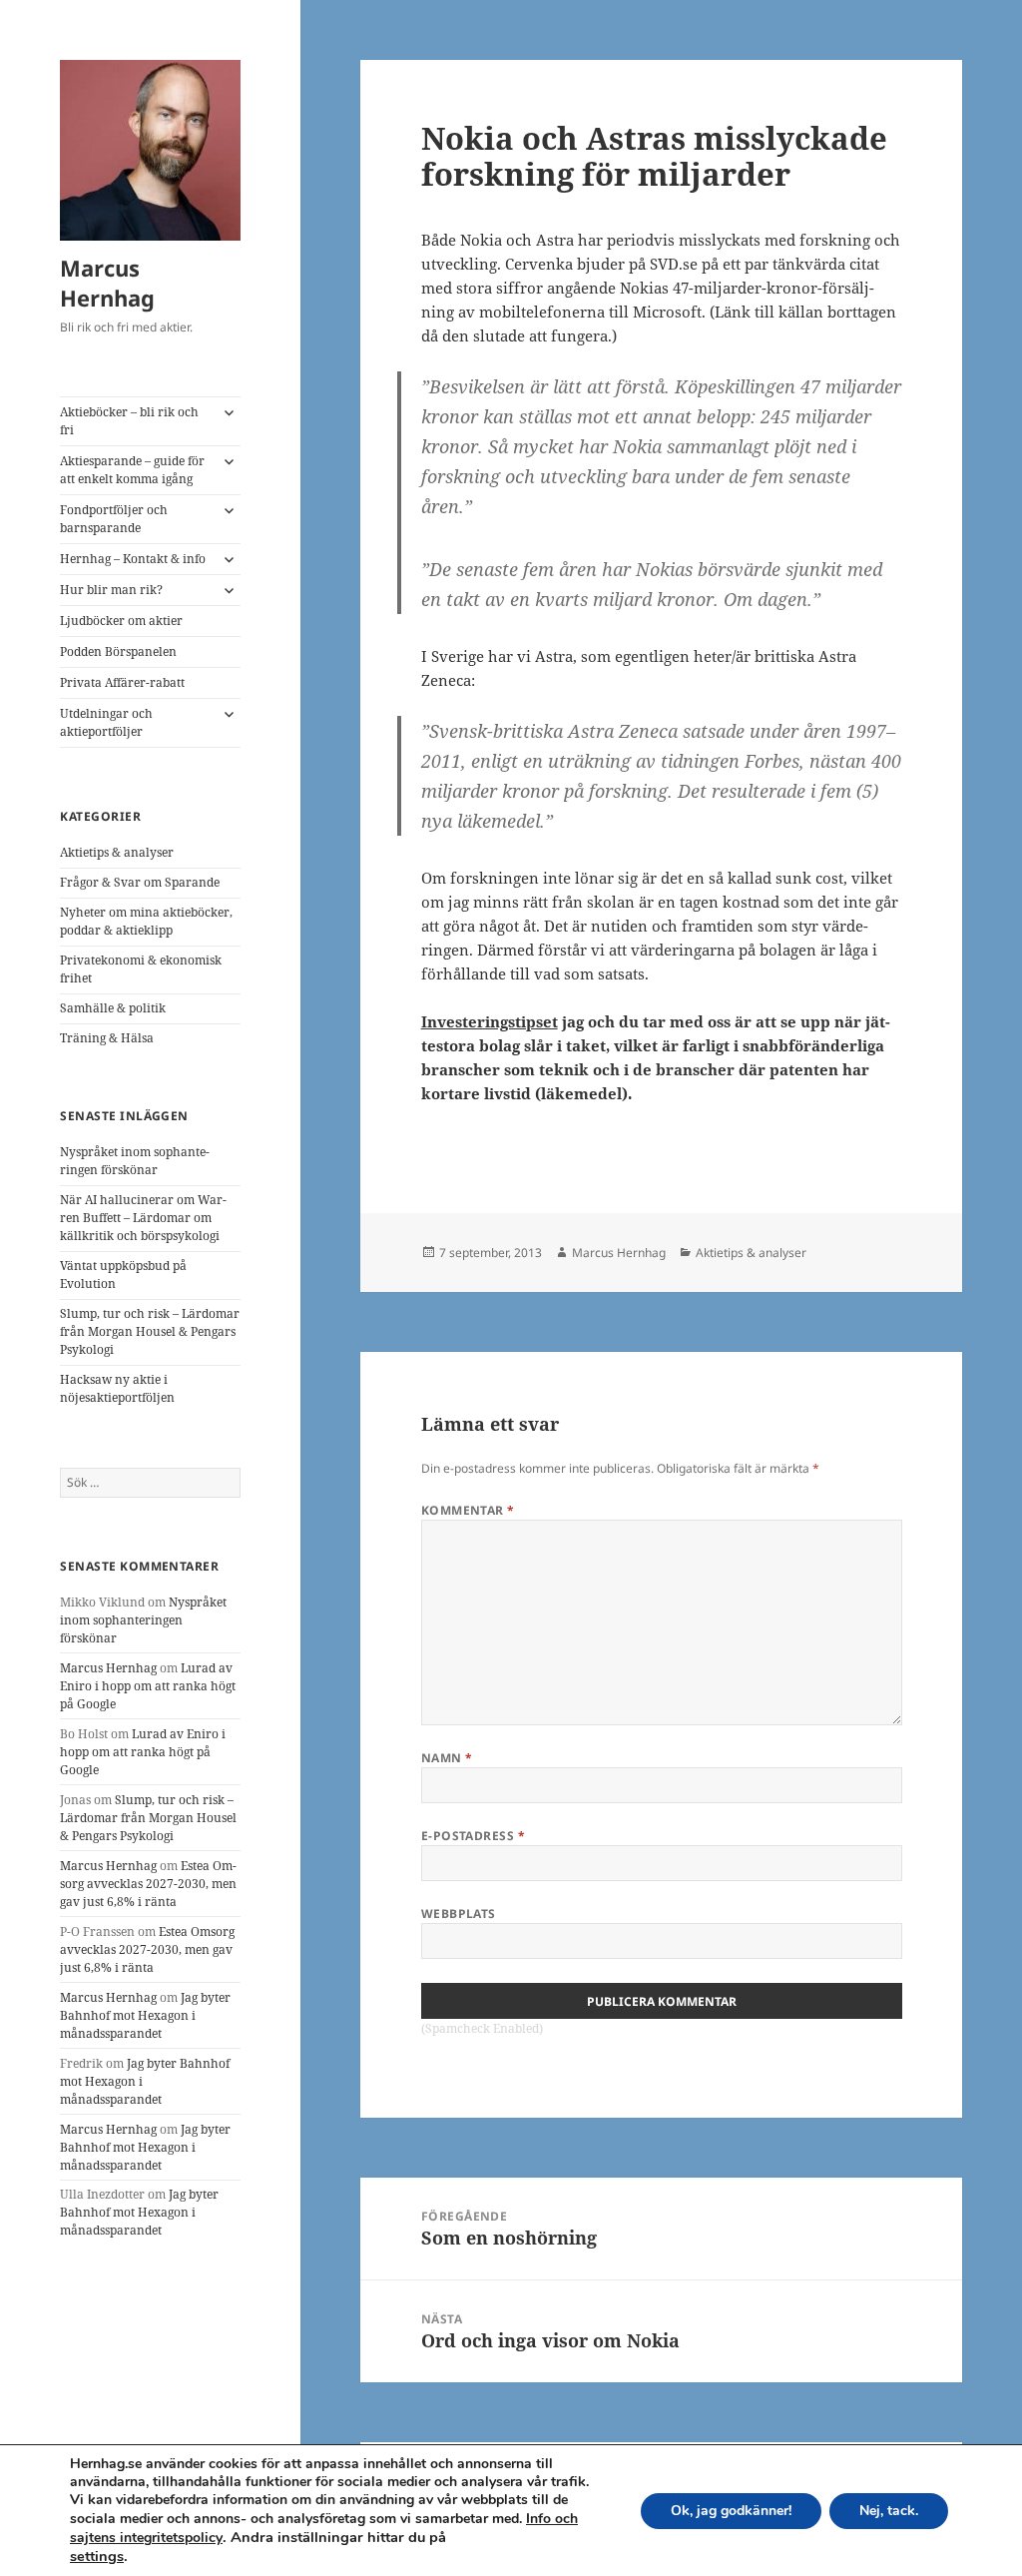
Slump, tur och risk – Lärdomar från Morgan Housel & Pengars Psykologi (150, 1331)
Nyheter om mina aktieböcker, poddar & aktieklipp (146, 921)
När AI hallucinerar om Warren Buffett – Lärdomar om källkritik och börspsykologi (143, 1218)
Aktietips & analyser (117, 852)
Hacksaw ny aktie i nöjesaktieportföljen (117, 1388)
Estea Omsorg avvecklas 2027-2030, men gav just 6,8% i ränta (148, 1884)
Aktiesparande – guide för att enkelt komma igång (132, 470)
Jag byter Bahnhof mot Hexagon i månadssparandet (145, 2015)
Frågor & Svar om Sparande (140, 882)
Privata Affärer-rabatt (122, 682)
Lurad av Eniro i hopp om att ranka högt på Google (148, 1686)
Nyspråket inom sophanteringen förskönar (135, 1161)
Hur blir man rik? (111, 590)
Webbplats (459, 1914)
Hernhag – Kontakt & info (133, 559)
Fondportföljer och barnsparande (114, 519)
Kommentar (468, 1510)
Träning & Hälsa (107, 1038)
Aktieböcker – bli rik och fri (129, 421)
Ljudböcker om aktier (121, 621)
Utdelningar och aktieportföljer (106, 722)
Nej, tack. (889, 2511)
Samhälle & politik (113, 1008)
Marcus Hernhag (107, 283)
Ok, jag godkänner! (731, 2511)
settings (97, 2556)
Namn (447, 1758)
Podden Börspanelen (118, 651)
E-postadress (474, 1836)
